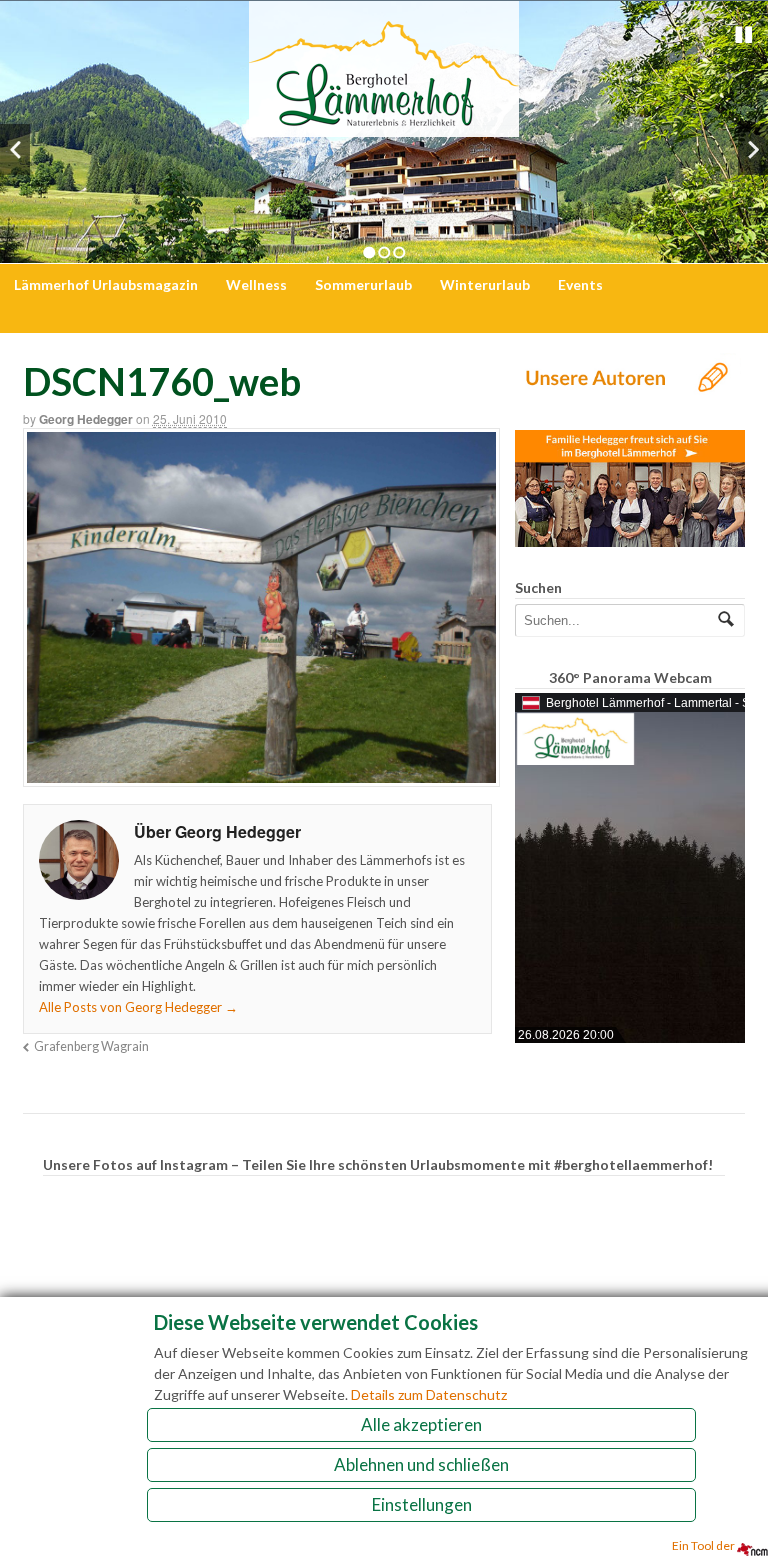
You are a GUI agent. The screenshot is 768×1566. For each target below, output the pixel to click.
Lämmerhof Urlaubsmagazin (106, 284)
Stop (744, 35)
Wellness (256, 284)
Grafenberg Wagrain (91, 1046)
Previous (15, 149)
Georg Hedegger (86, 419)
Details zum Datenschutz (429, 1394)
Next (753, 149)
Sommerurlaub (363, 284)
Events (580, 284)
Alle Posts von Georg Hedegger (138, 1007)
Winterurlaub (485, 284)
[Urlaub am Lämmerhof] (384, 126)
